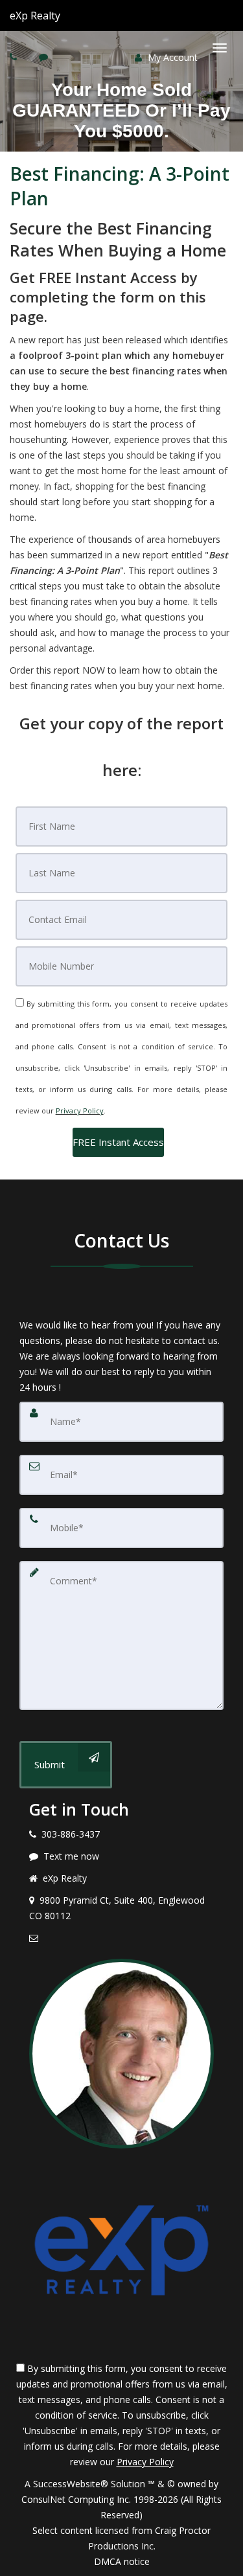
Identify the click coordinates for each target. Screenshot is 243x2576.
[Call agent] (62, 16)
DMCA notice (122, 2561)
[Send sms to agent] (45, 57)
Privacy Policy (80, 1111)
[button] (118, 1142)
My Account (171, 57)
